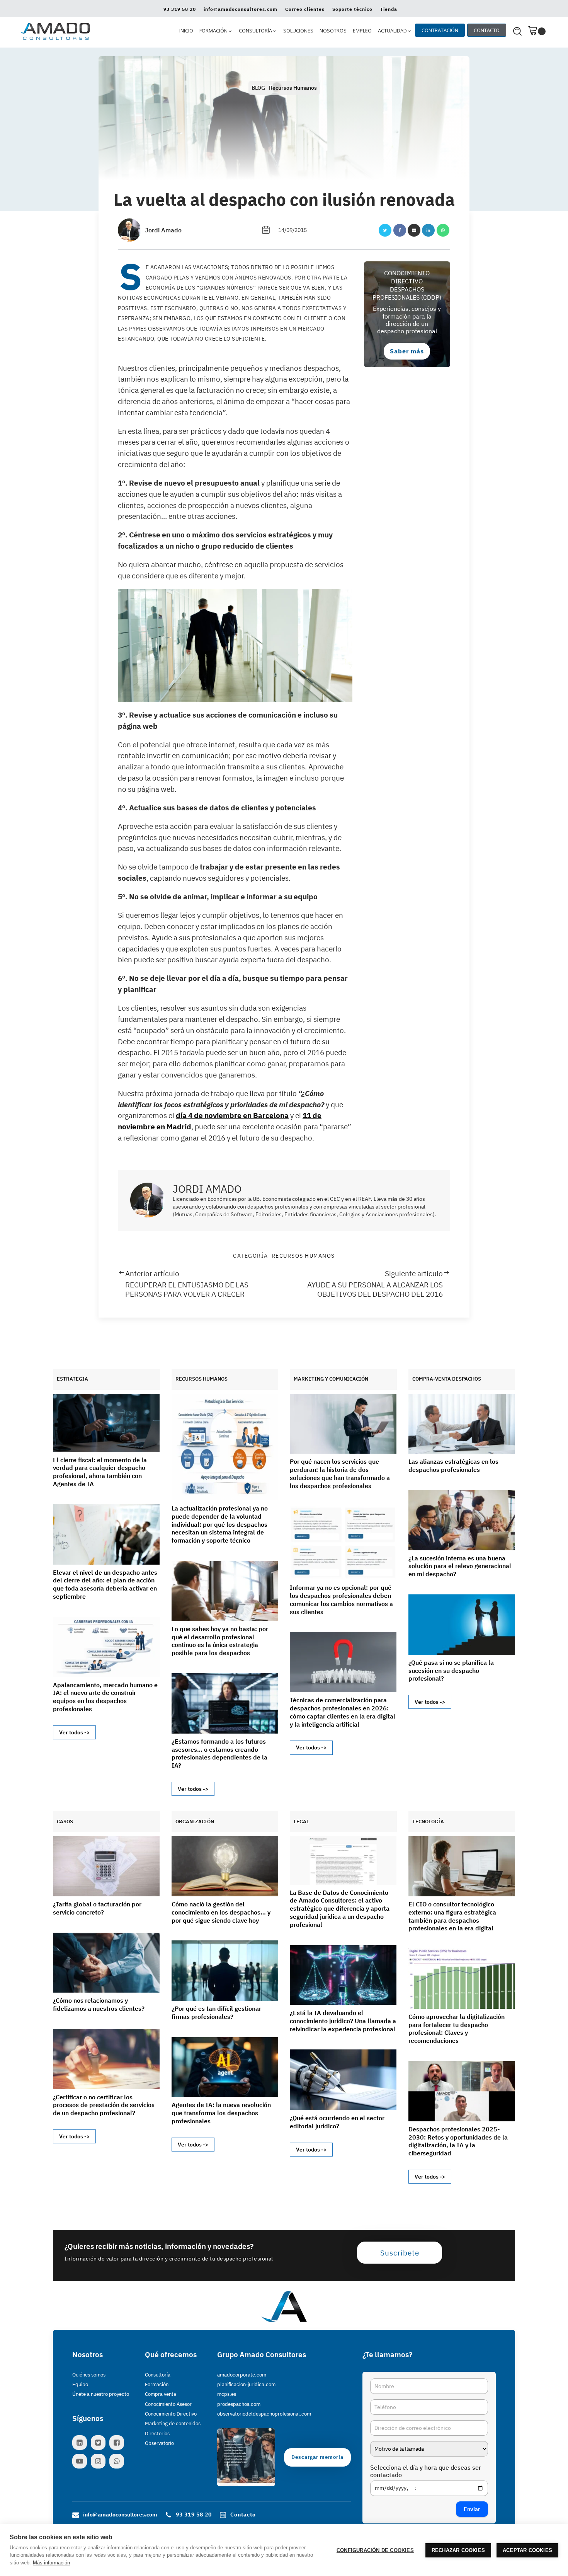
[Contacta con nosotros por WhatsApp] (119, 2461)
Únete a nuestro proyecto (101, 2394)
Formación (157, 2384)
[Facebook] (400, 230)
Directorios (157, 2434)
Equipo (80, 2384)
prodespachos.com (239, 2404)
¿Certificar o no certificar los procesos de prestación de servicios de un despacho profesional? (104, 2105)
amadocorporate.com (242, 2375)
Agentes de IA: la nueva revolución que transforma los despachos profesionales (221, 2113)
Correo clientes (305, 9)
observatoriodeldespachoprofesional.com (264, 2414)
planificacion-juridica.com (246, 2384)
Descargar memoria (317, 2457)
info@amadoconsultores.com (241, 9)
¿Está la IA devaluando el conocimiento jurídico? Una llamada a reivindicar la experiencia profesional (343, 2021)
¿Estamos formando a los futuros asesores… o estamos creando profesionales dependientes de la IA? (219, 1753)
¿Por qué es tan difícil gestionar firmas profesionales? (216, 2013)
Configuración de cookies (375, 2550)
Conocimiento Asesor (168, 2404)
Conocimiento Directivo (171, 2414)
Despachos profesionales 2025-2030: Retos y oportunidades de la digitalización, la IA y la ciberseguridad (458, 2141)
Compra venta (161, 2394)
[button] (216, 31)
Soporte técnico (352, 9)
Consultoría (158, 2375)
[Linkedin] (428, 230)
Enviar (472, 2509)
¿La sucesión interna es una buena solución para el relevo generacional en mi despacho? (460, 1566)
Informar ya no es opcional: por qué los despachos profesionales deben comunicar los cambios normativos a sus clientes (341, 1599)
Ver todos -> (74, 1732)
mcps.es (227, 2394)
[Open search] (517, 31)
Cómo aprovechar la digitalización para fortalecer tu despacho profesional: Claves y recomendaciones (457, 2029)
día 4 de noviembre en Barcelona (232, 1115)
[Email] (414, 230)
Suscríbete (400, 2253)
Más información (51, 2563)
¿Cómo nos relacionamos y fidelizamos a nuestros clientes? (99, 2004)
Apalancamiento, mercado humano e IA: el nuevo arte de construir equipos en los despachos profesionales (105, 1697)
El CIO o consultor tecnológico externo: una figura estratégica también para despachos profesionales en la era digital (452, 1916)
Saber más (407, 351)
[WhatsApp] (443, 230)
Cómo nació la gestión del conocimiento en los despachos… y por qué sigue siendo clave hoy (221, 1912)
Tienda (389, 9)
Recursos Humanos (293, 88)
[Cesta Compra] (537, 31)
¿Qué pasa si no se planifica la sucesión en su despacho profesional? (451, 1671)
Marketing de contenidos (173, 2423)
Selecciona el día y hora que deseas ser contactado (426, 2471)
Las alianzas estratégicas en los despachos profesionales (453, 1465)
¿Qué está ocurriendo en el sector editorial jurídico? (337, 2122)
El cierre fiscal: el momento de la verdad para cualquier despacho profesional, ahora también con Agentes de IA (100, 1472)
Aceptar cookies (527, 2550)
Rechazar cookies (458, 2550)
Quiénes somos (89, 2375)
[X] (385, 230)
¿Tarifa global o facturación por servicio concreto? (97, 1908)
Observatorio (159, 2443)
